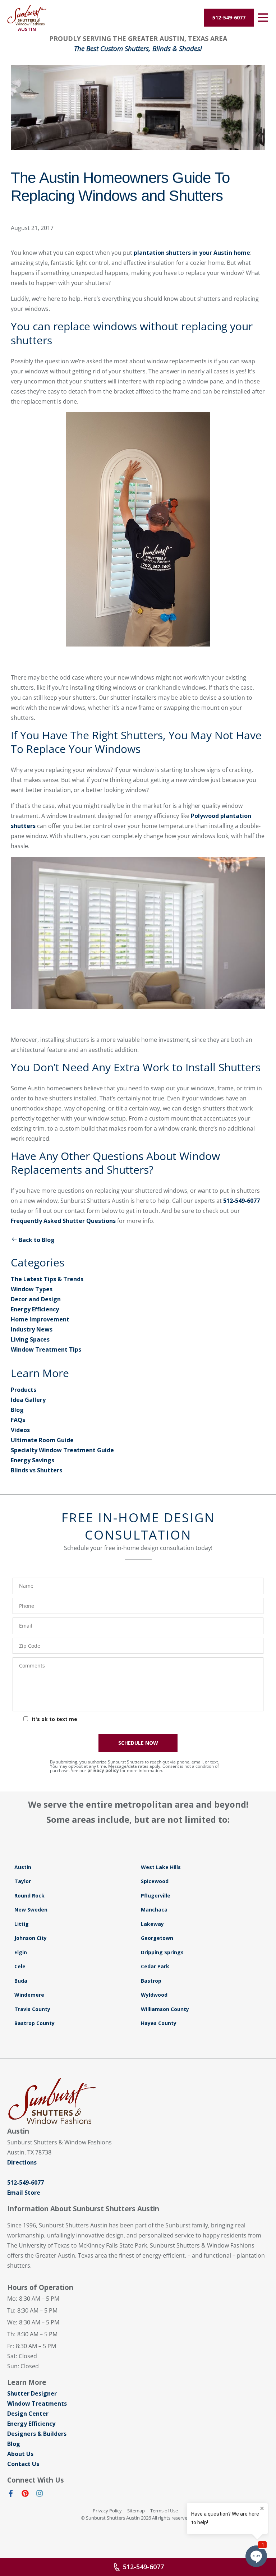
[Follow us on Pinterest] (25, 2495)
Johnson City (31, 1938)
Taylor (23, 1881)
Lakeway (152, 1924)
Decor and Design (36, 1299)
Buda (21, 1981)
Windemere (29, 1995)
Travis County (32, 2009)
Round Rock (29, 1896)
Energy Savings (33, 1460)
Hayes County (159, 2023)
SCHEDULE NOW (138, 1743)
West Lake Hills (161, 1867)
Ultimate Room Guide (42, 1440)
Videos (20, 1430)
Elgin (21, 1952)
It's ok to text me (54, 1719)
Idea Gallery (28, 1400)
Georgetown (157, 1938)
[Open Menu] (263, 18)
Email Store (24, 2193)
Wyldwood (154, 1995)
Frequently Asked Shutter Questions (63, 1221)
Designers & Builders (37, 2434)
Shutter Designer (32, 2393)
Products (24, 1390)
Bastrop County (34, 2023)
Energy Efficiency (35, 1309)
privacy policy (103, 1770)
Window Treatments (37, 2403)
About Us (20, 2454)
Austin (23, 1867)
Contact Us (23, 2464)
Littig (22, 1924)
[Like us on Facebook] (11, 2495)
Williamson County (165, 2009)
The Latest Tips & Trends (47, 1279)
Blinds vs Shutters (36, 1470)
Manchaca (154, 1910)
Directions (22, 2162)
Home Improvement (40, 1319)
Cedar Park (155, 1966)
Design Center (28, 2414)
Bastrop (151, 1981)
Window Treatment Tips (46, 1349)
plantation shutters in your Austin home (192, 253)
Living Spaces (30, 1339)
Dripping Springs (162, 1952)
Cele (20, 1966)
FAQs (18, 1420)
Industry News (32, 1329)
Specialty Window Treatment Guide (62, 1450)
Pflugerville (156, 1896)
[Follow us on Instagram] (40, 2495)
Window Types (32, 1289)
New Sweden (31, 1910)
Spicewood (155, 1881)
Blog (17, 1410)
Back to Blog (37, 1240)
